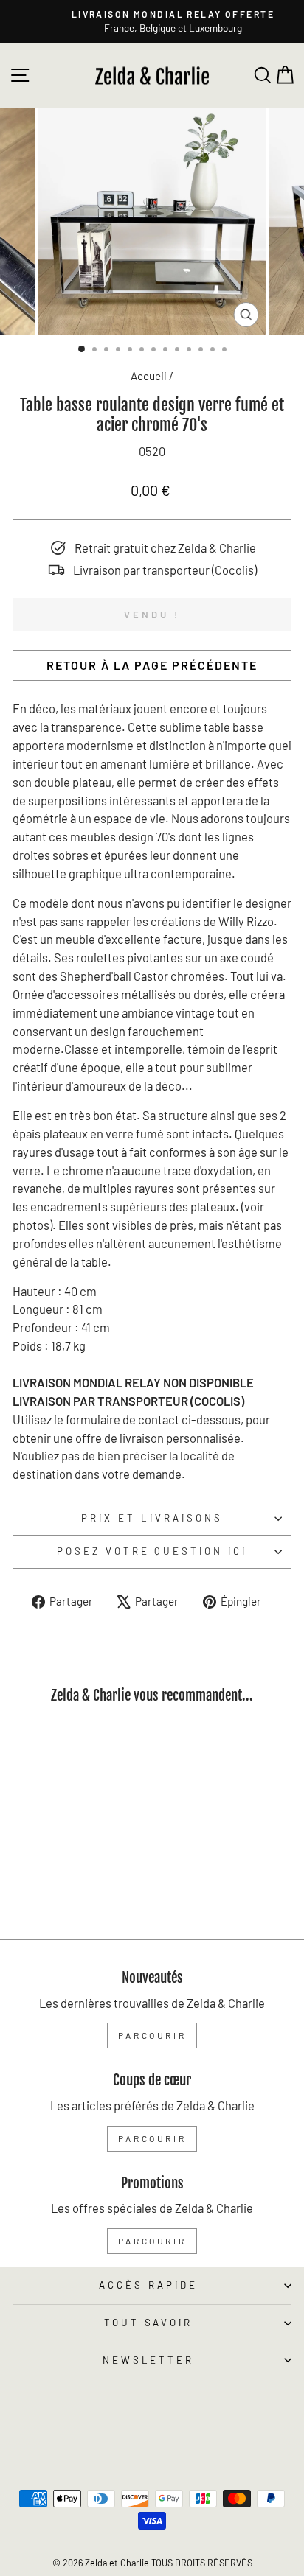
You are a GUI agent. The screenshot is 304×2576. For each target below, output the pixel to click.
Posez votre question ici (152, 1551)
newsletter (149, 2360)
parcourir (152, 2035)
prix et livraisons (152, 1518)
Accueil (149, 376)
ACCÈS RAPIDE (148, 2285)
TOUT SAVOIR (149, 2323)
